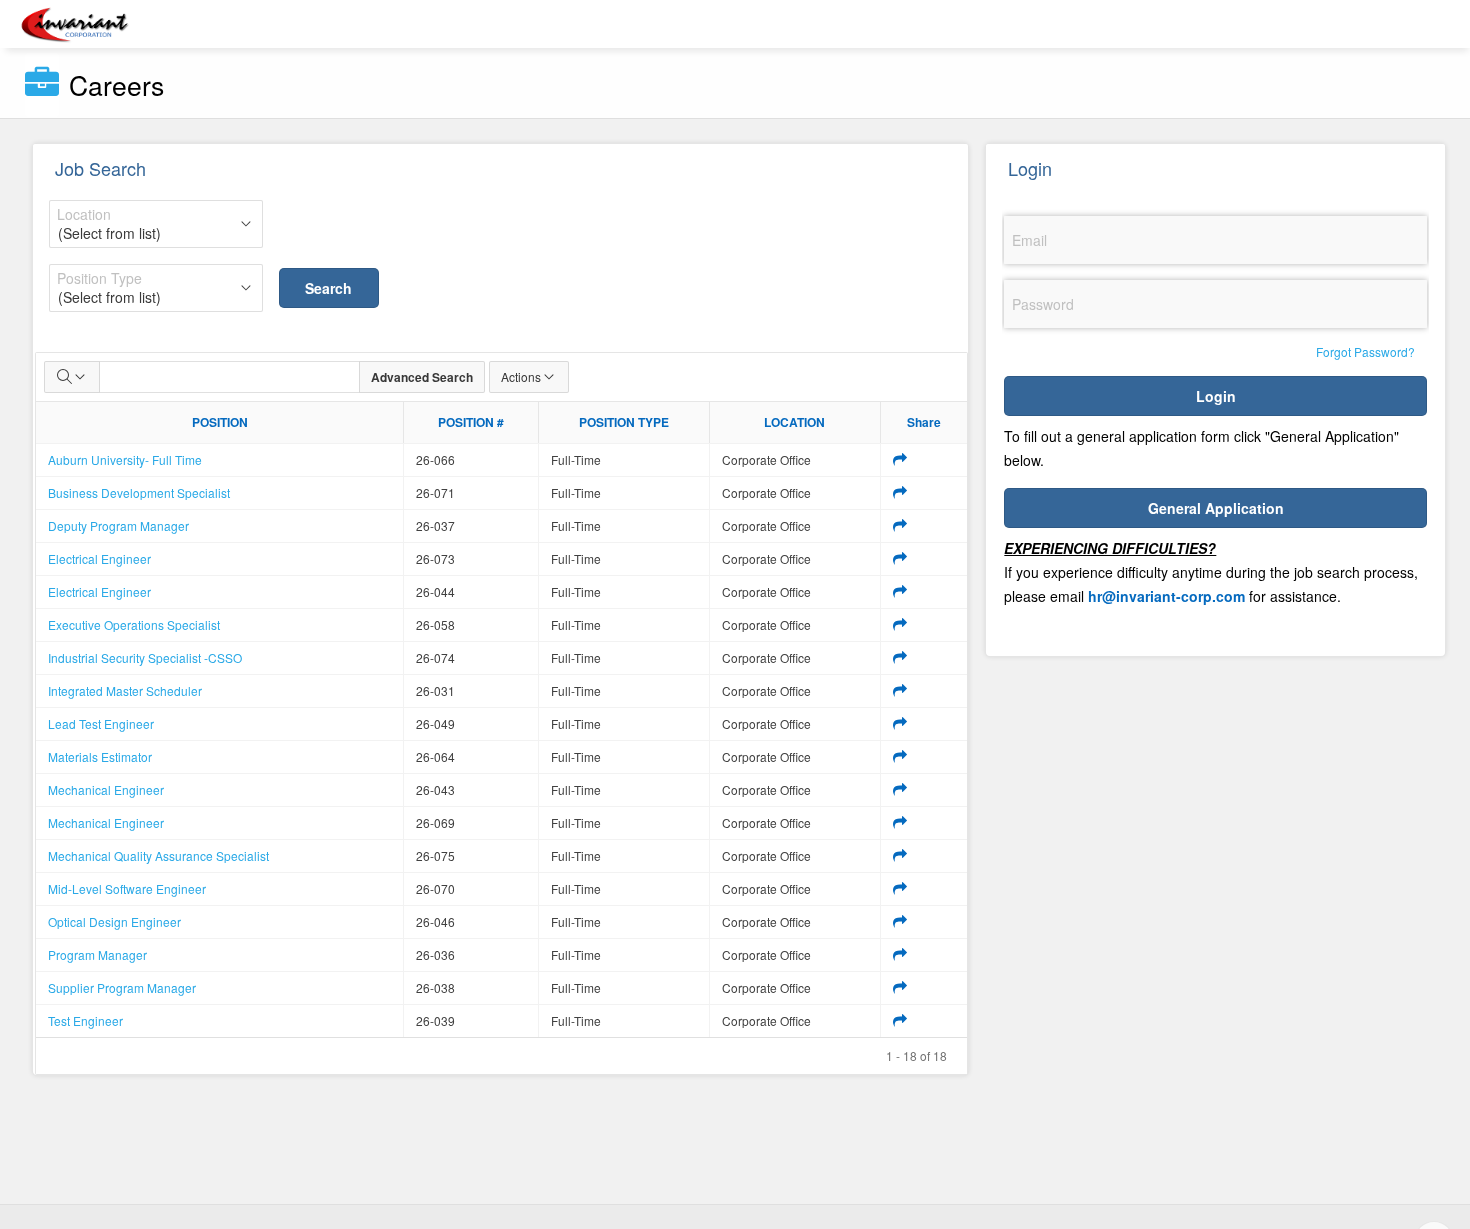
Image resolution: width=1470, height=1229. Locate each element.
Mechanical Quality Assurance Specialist (158, 855)
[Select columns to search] (72, 377)
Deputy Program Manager (118, 525)
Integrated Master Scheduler (125, 690)
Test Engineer (85, 1020)
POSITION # (471, 422)
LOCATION (794, 422)
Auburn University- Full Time (125, 459)
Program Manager (97, 954)
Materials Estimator (100, 756)
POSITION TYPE (624, 422)
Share (924, 422)
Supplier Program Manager (122, 987)
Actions (521, 376)
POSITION (220, 422)
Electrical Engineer (99, 558)
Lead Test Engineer (101, 723)
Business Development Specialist (139, 492)
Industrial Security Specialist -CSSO (145, 657)
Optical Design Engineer (114, 921)
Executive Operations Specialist (134, 624)
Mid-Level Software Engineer (127, 888)
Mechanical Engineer (106, 789)
